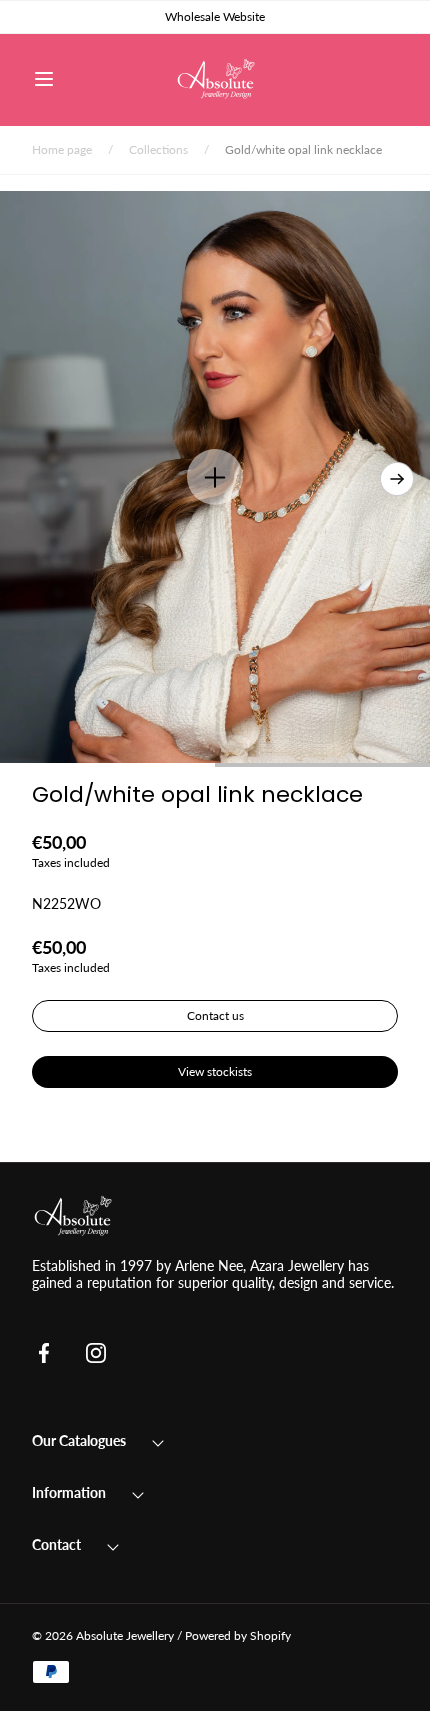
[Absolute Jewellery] (215, 79)
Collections (158, 149)
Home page (62, 149)
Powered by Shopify (238, 1635)
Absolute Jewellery (125, 1635)
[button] (44, 79)
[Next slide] (397, 479)
